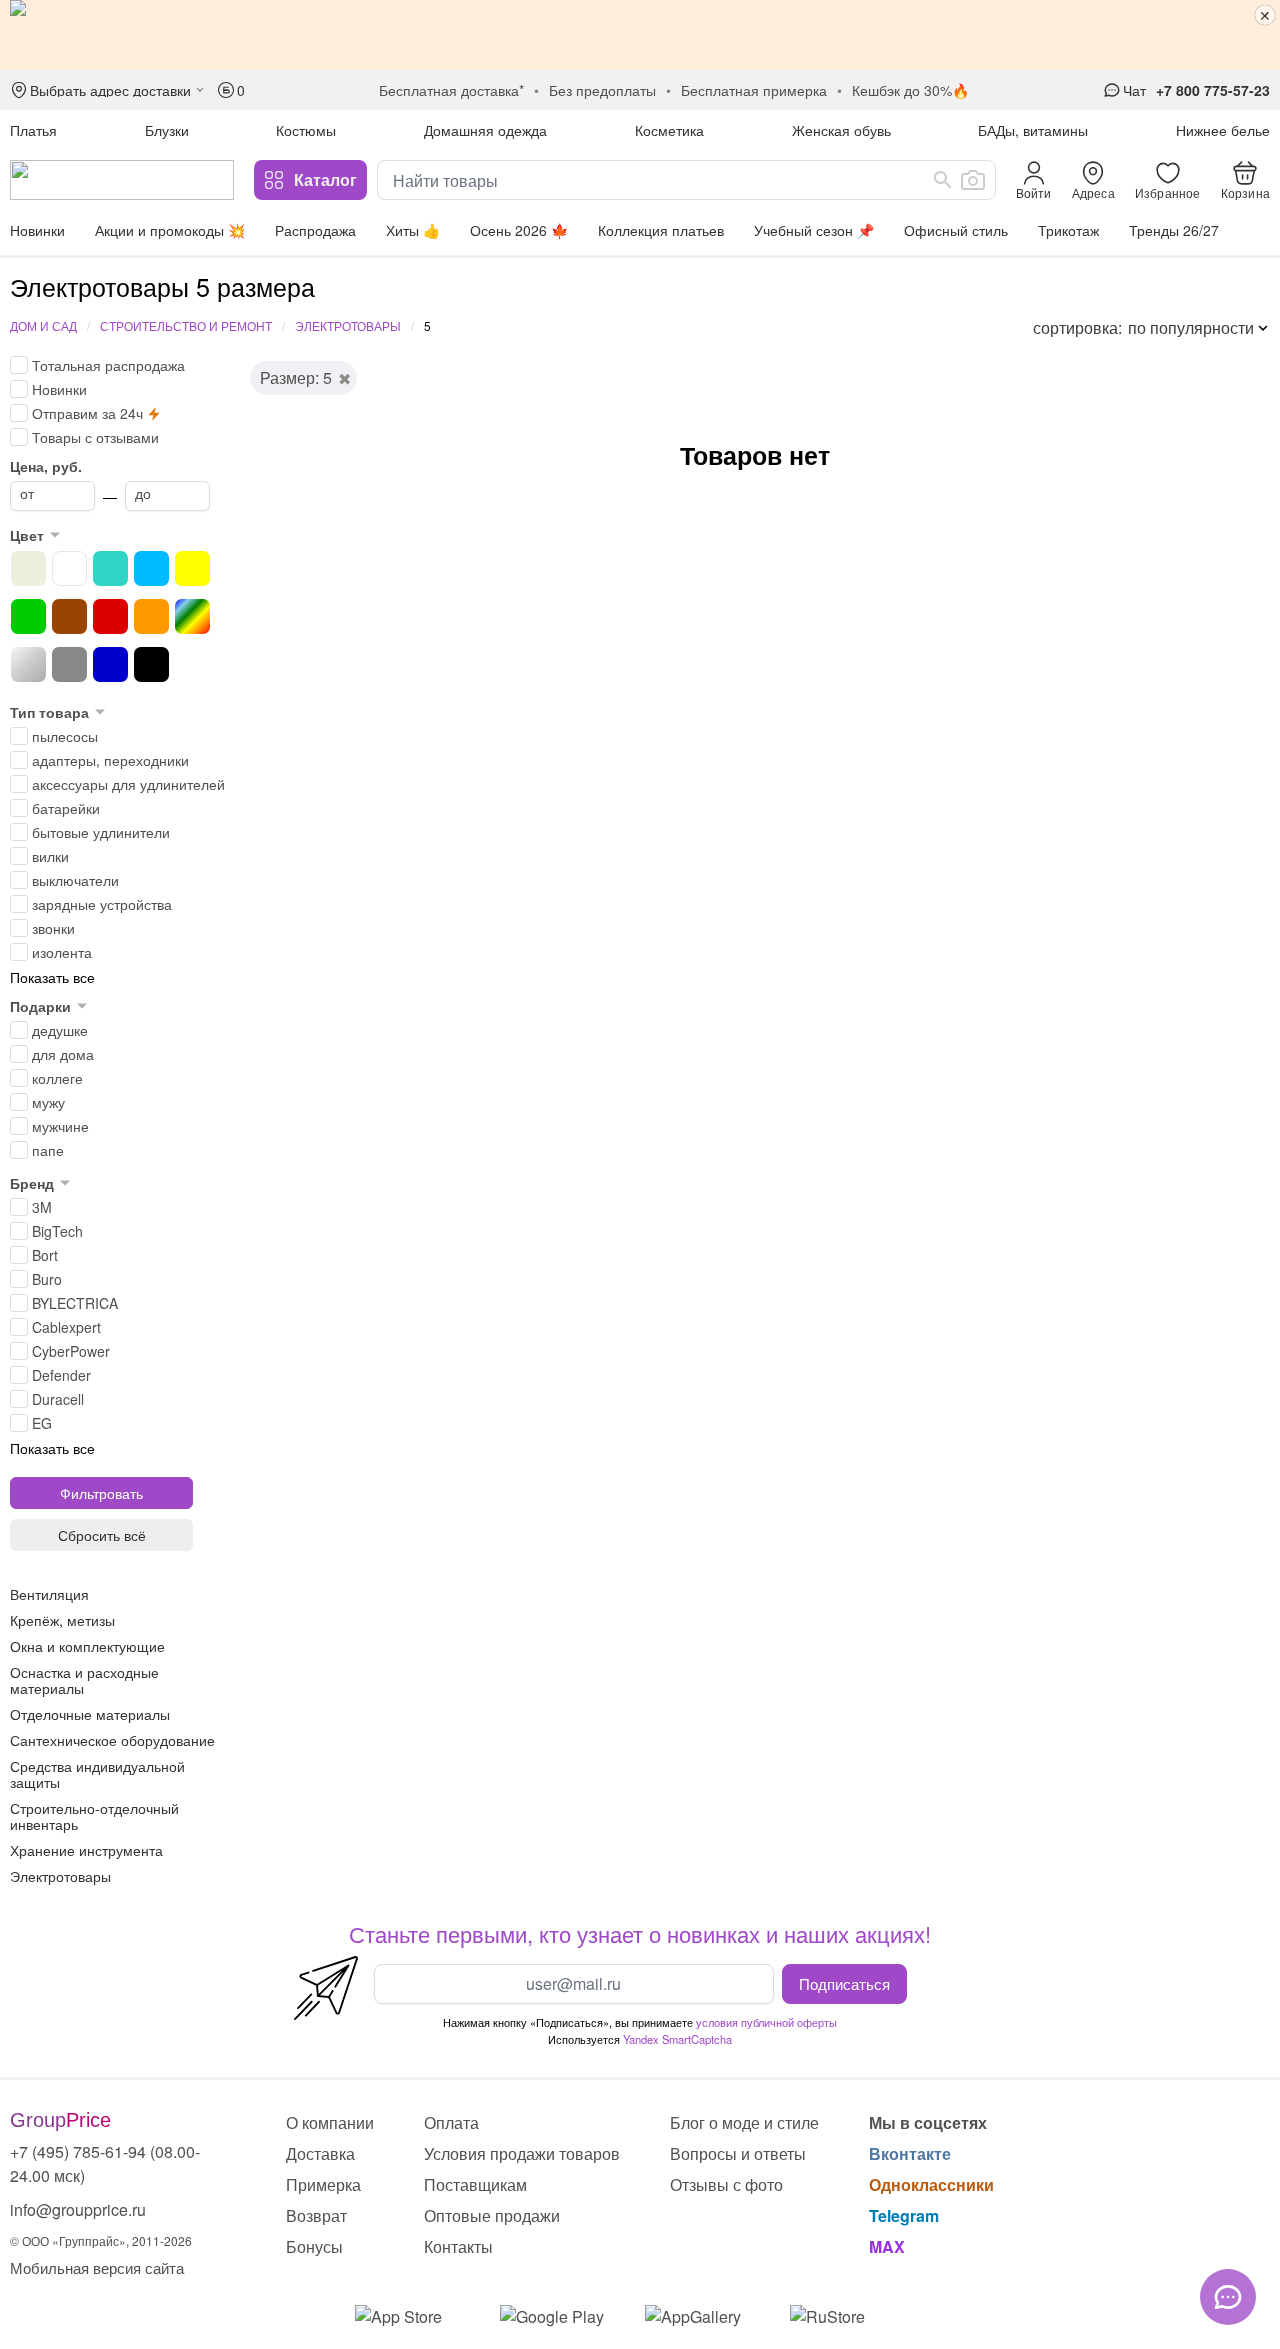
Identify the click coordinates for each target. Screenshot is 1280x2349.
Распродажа (315, 230)
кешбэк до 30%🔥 (910, 90)
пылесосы (65, 736)
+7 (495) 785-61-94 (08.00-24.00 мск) (105, 2163)
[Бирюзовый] (110, 568)
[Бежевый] (28, 568)
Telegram (904, 2215)
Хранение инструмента (86, 1850)
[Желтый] (192, 568)
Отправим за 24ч (87, 413)
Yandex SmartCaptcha (677, 2039)
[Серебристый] (28, 664)
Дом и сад (43, 325)
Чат (1134, 90)
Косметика (669, 130)
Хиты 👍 (413, 230)
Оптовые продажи (492, 2215)
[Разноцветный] (192, 616)
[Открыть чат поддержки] (1228, 2297)
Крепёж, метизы (62, 1620)
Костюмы (306, 130)
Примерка (323, 2184)
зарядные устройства (102, 904)
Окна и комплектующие (87, 1646)
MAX (887, 2246)
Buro (47, 1279)
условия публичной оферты (766, 2022)
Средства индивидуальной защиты (97, 1774)
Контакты (458, 2246)
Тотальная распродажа (108, 365)
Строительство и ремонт (186, 325)
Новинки (37, 230)
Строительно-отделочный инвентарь (94, 1816)
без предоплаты (602, 90)
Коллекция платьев (661, 230)
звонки (53, 928)
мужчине (60, 1126)
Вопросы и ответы (738, 2153)
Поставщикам (475, 2184)
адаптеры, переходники (110, 760)
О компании (330, 2122)
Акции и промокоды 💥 (170, 230)
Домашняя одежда (485, 130)
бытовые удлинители (101, 832)
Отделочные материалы (90, 1714)
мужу (48, 1102)
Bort (45, 1255)
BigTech (57, 1231)
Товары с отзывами (95, 437)
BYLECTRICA (75, 1303)
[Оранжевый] (151, 616)
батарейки (66, 808)
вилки (50, 856)
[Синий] (110, 664)
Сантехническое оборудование (112, 1740)
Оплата (451, 2122)
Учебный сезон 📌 (814, 230)
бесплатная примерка (754, 90)
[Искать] (943, 180)
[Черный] (151, 664)
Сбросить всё (102, 1535)
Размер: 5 (296, 377)
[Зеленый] (28, 616)
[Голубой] (151, 568)
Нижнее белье (1223, 130)
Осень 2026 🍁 (519, 230)
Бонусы (314, 2246)
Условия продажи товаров (522, 2153)
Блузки (167, 130)
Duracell (58, 1399)
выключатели (75, 880)
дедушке (60, 1030)
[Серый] (69, 664)
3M (42, 1207)
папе (48, 1150)
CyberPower (71, 1351)
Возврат (316, 2215)
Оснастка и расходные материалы (84, 1680)
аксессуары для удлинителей (128, 784)
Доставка (320, 2153)
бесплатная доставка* (451, 90)
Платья (33, 130)
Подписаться (844, 1983)
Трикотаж (1068, 230)
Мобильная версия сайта (97, 2267)
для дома (63, 1054)
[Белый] (69, 568)
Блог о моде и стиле (744, 2122)
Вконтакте (910, 2153)
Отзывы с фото (726, 2184)
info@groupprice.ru (78, 2209)
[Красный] (110, 616)
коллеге (57, 1078)
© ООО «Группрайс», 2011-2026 (101, 2240)
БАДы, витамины (1033, 130)
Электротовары (348, 325)
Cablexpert (66, 1327)
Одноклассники (931, 2184)
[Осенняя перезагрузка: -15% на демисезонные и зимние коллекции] (640, 35)
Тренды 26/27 (1174, 230)
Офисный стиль (956, 230)
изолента (62, 952)
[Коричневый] (69, 616)
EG (42, 1423)
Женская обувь (841, 130)
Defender (61, 1375)
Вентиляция (49, 1594)
